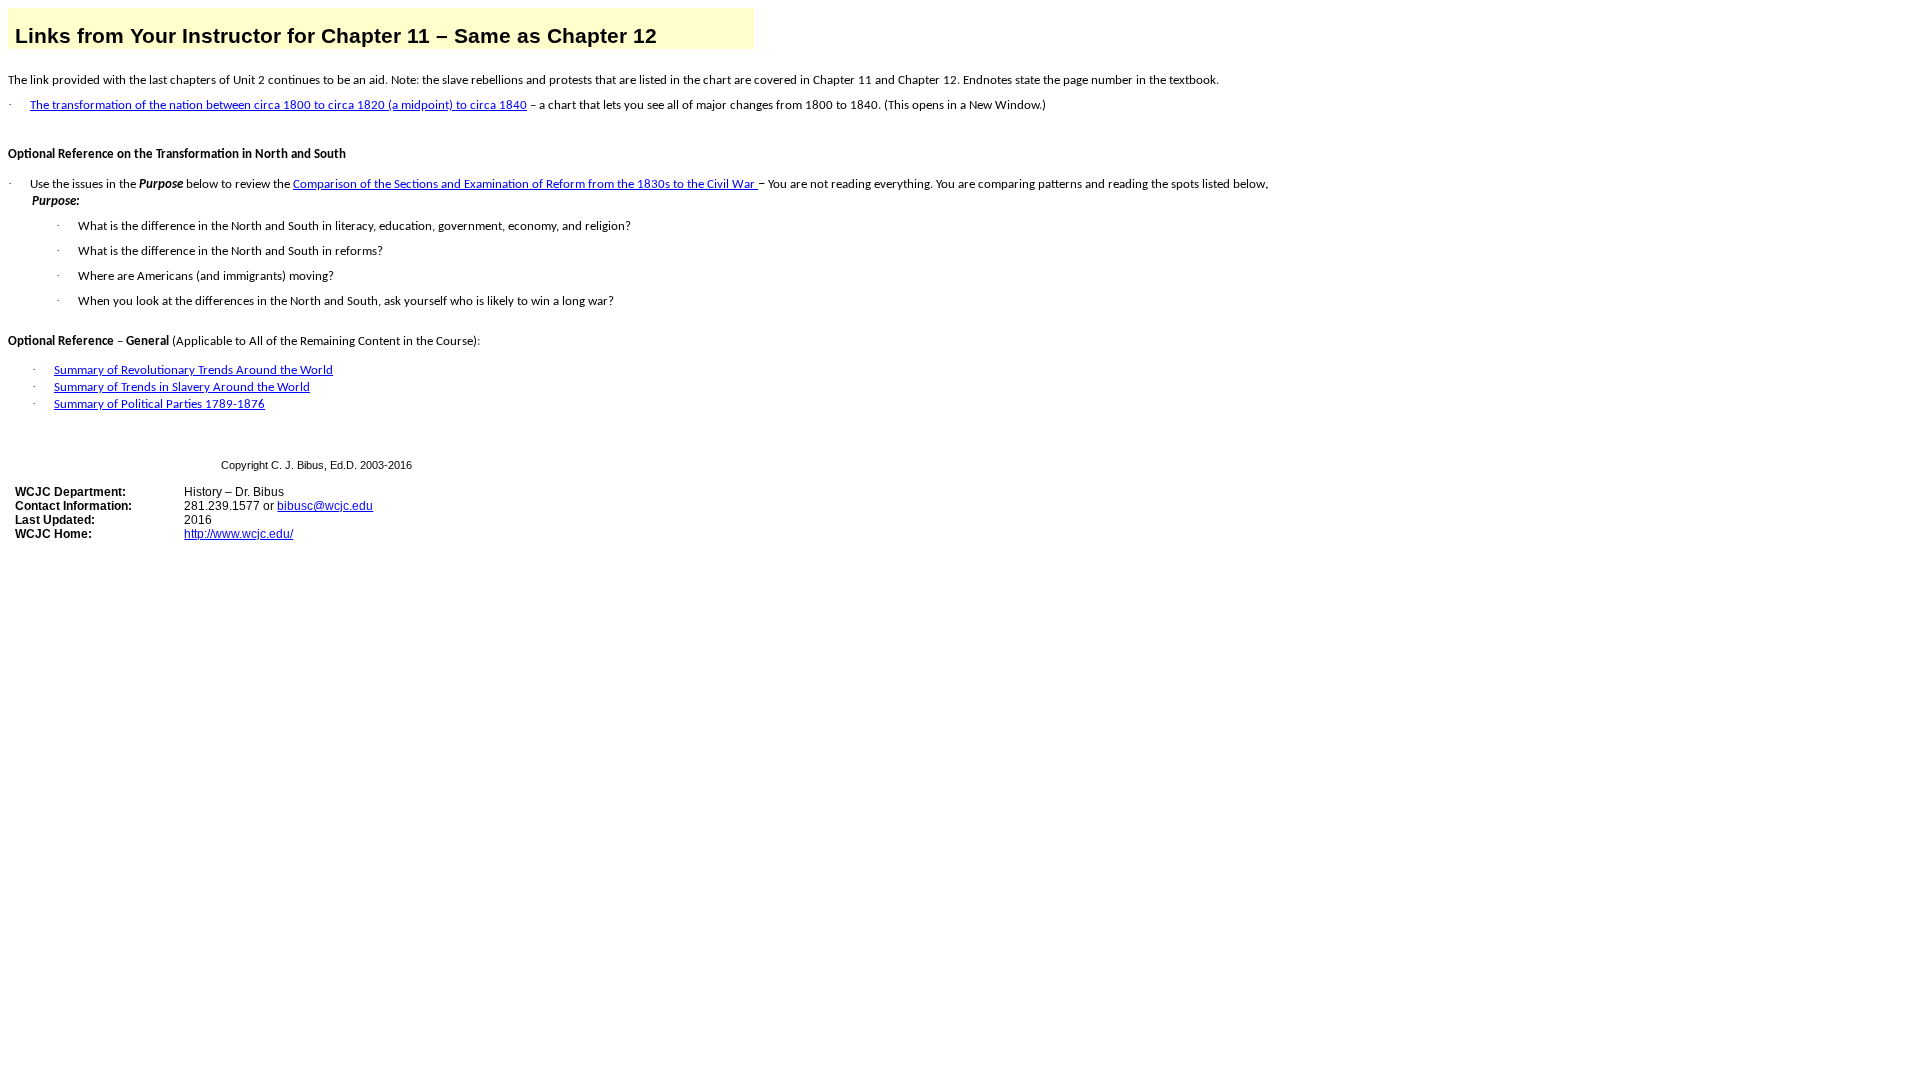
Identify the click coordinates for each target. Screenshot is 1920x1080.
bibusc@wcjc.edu (325, 506)
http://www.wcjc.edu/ (238, 534)
